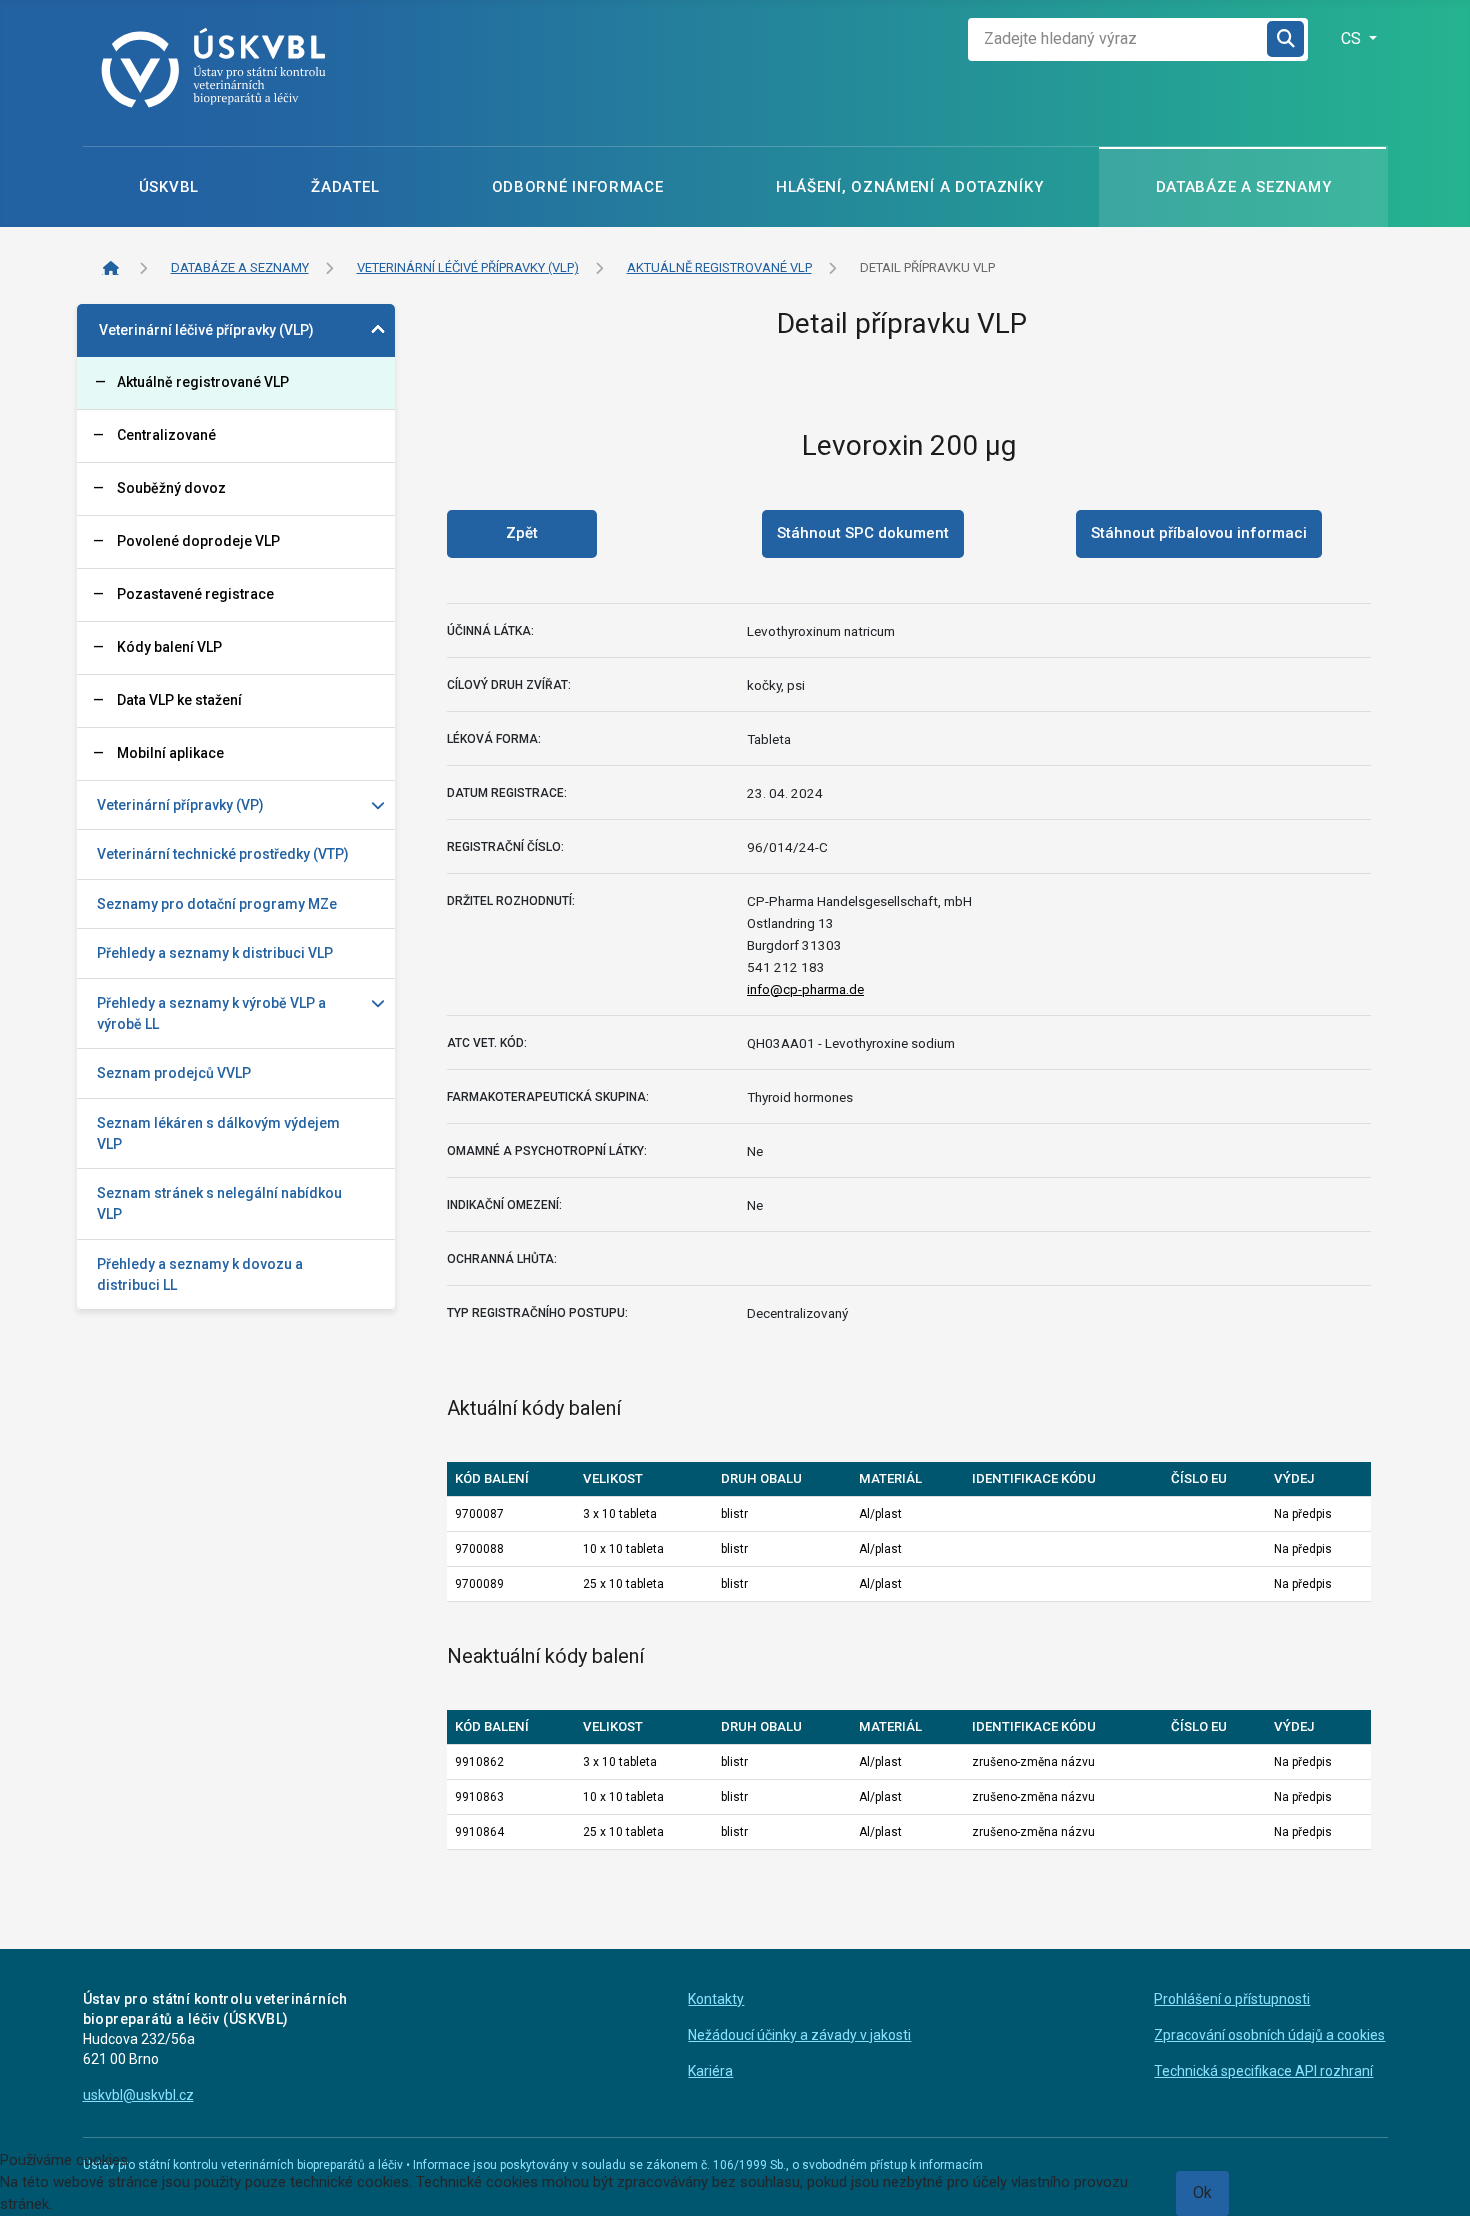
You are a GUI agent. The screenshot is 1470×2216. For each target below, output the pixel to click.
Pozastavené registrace (195, 594)
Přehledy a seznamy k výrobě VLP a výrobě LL (211, 1013)
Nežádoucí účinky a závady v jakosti (799, 2035)
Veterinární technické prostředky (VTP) (223, 854)
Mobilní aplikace (170, 753)
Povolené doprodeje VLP (198, 541)
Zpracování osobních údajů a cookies (1269, 2035)
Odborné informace (578, 187)
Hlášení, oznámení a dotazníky (909, 187)
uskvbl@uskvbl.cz (138, 2095)
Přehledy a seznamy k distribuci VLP (215, 953)
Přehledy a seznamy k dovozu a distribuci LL (200, 1274)
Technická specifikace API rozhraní (1263, 2071)
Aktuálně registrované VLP (203, 382)
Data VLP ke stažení (179, 700)
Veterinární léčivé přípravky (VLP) (206, 330)
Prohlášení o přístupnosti (1232, 1999)
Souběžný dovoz (171, 488)
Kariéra (710, 2071)
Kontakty (716, 1999)
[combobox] (1118, 39)
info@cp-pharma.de (805, 989)
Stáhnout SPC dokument (863, 533)
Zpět (522, 533)
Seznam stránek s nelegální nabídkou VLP (219, 1203)
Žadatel (345, 187)
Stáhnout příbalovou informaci (1199, 533)
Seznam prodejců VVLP (174, 1073)
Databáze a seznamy (1244, 187)
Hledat (1287, 39)
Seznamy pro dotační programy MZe (217, 904)
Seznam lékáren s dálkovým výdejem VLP (218, 1133)
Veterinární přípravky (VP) (180, 805)
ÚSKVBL (169, 187)
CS (1353, 38)
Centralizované (166, 435)
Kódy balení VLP (169, 647)
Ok (1202, 2192)
